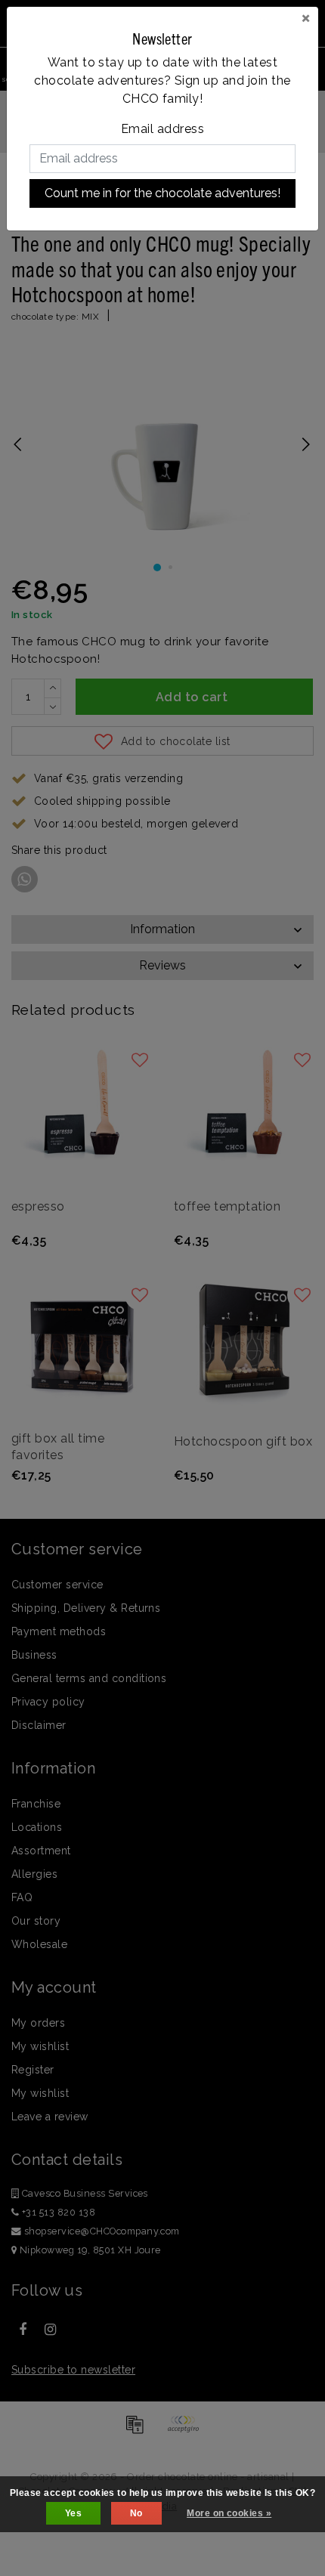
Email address (162, 129)
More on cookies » (229, 2513)
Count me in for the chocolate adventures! (162, 193)
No (136, 2513)
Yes (73, 2513)
